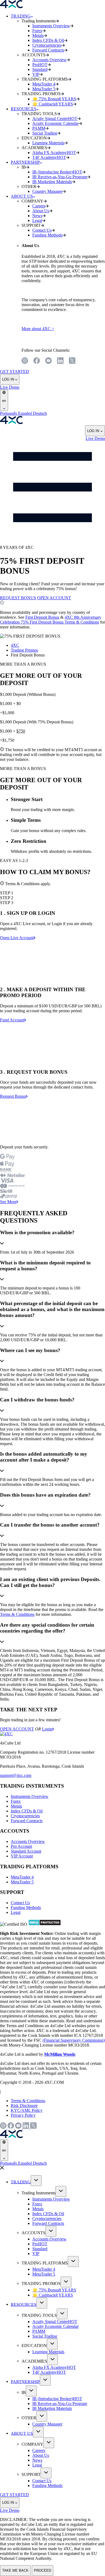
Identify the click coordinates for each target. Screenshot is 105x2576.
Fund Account (12, 1020)
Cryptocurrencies (25, 1816)
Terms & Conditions (17, 1614)
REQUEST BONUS (18, 598)
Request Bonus (13, 1096)
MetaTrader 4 (22, 1877)
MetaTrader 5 (22, 1882)
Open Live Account (17, 938)
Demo (14, 387)
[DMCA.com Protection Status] (45, 1924)
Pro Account (21, 1846)
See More (8, 1202)
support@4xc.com (16, 1775)
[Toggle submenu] (36, 2181)
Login (47, 1729)
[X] (72, 361)
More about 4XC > (38, 329)
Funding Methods (26, 1908)
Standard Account (26, 1851)
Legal (16, 1912)
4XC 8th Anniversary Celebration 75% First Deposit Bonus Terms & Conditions (51, 620)
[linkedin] (60, 361)
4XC (15, 645)
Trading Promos (24, 650)
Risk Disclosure (24, 2105)
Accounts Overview (28, 1841)
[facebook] (37, 361)
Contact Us (20, 1903)
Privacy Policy (23, 2115)
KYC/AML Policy (27, 2110)
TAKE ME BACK (15, 2570)
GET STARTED (15, 372)
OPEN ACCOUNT (54, 598)
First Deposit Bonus (42, 617)
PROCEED (43, 2570)
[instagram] (25, 361)
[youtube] (48, 361)
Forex (16, 1801)
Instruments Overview (30, 1796)
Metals (16, 1806)
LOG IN (8, 379)
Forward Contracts (27, 1821)
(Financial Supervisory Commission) (74, 2040)
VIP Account (22, 1856)
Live (4, 387)
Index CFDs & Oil (27, 1811)
